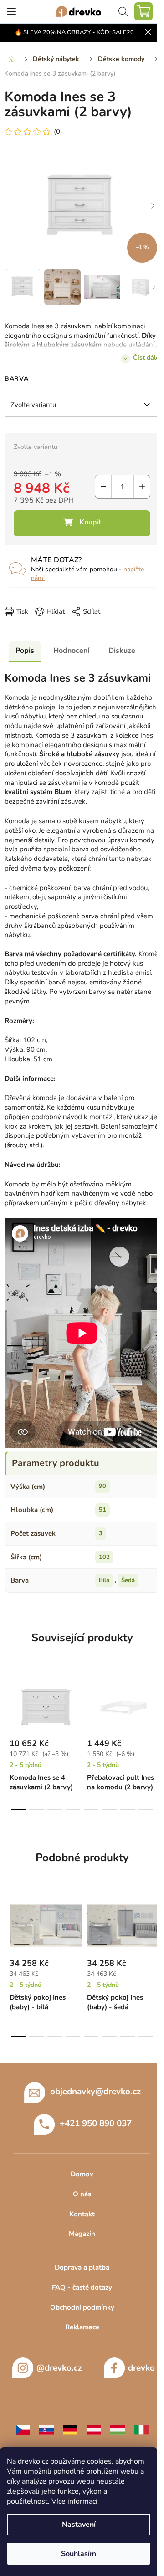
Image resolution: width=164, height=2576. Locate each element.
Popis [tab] (25, 651)
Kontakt (82, 2214)
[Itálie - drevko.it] (141, 2429)
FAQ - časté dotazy (82, 2287)
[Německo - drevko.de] (70, 2429)
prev (10, 1703)
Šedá (128, 1580)
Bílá (104, 1580)
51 (102, 1510)
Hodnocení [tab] (71, 651)
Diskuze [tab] (122, 651)
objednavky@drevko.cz (95, 2092)
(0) (58, 132)
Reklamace (82, 2327)
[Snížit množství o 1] (103, 487)
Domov (82, 2174)
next (154, 1703)
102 (104, 1557)
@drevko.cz (59, 2368)
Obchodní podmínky (82, 2307)
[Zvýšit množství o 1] (142, 487)
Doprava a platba (82, 2267)
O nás (82, 2194)
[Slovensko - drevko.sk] (46, 2429)
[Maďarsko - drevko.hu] (118, 2429)
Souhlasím (79, 2554)
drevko (141, 2368)
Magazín (82, 2234)
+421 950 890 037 (96, 2123)
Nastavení (79, 2525)
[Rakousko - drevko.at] (94, 2429)
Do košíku (82, 523)
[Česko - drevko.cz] (23, 2429)
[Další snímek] (153, 206)
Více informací (74, 2501)
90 (102, 1486)
